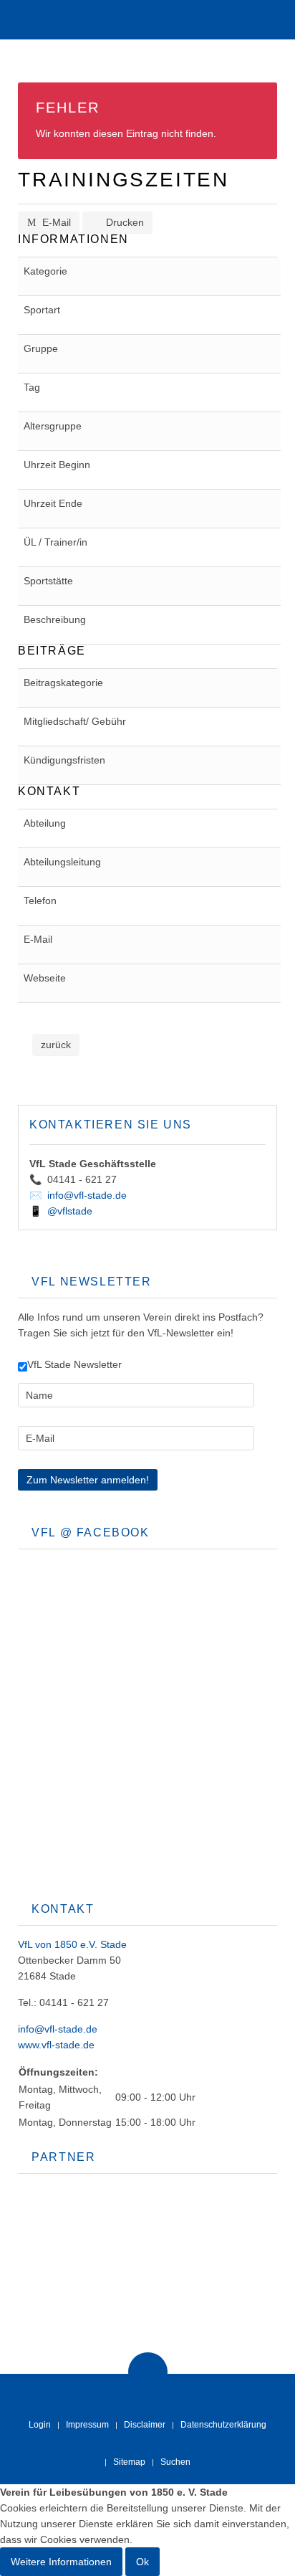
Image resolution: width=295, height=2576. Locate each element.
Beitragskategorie (63, 683)
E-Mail (55, 222)
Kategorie (45, 271)
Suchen (175, 2462)
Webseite (45, 978)
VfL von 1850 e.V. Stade (72, 1944)
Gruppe (41, 348)
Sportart (42, 310)
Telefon (40, 900)
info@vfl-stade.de (87, 1195)
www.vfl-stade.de (56, 2045)
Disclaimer (145, 2425)
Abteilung (45, 823)
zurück (56, 1045)
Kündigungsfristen (64, 760)
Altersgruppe (53, 426)
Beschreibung (55, 619)
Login (40, 2425)
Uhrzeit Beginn (57, 465)
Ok (142, 2562)
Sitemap (129, 2462)
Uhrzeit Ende (53, 503)
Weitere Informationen (61, 2562)
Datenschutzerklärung (223, 2425)
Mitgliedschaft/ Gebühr (75, 721)
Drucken (124, 222)
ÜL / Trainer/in (55, 542)
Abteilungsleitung (62, 862)
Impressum (87, 2425)
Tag (32, 387)
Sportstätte (48, 581)
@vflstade (70, 1211)
